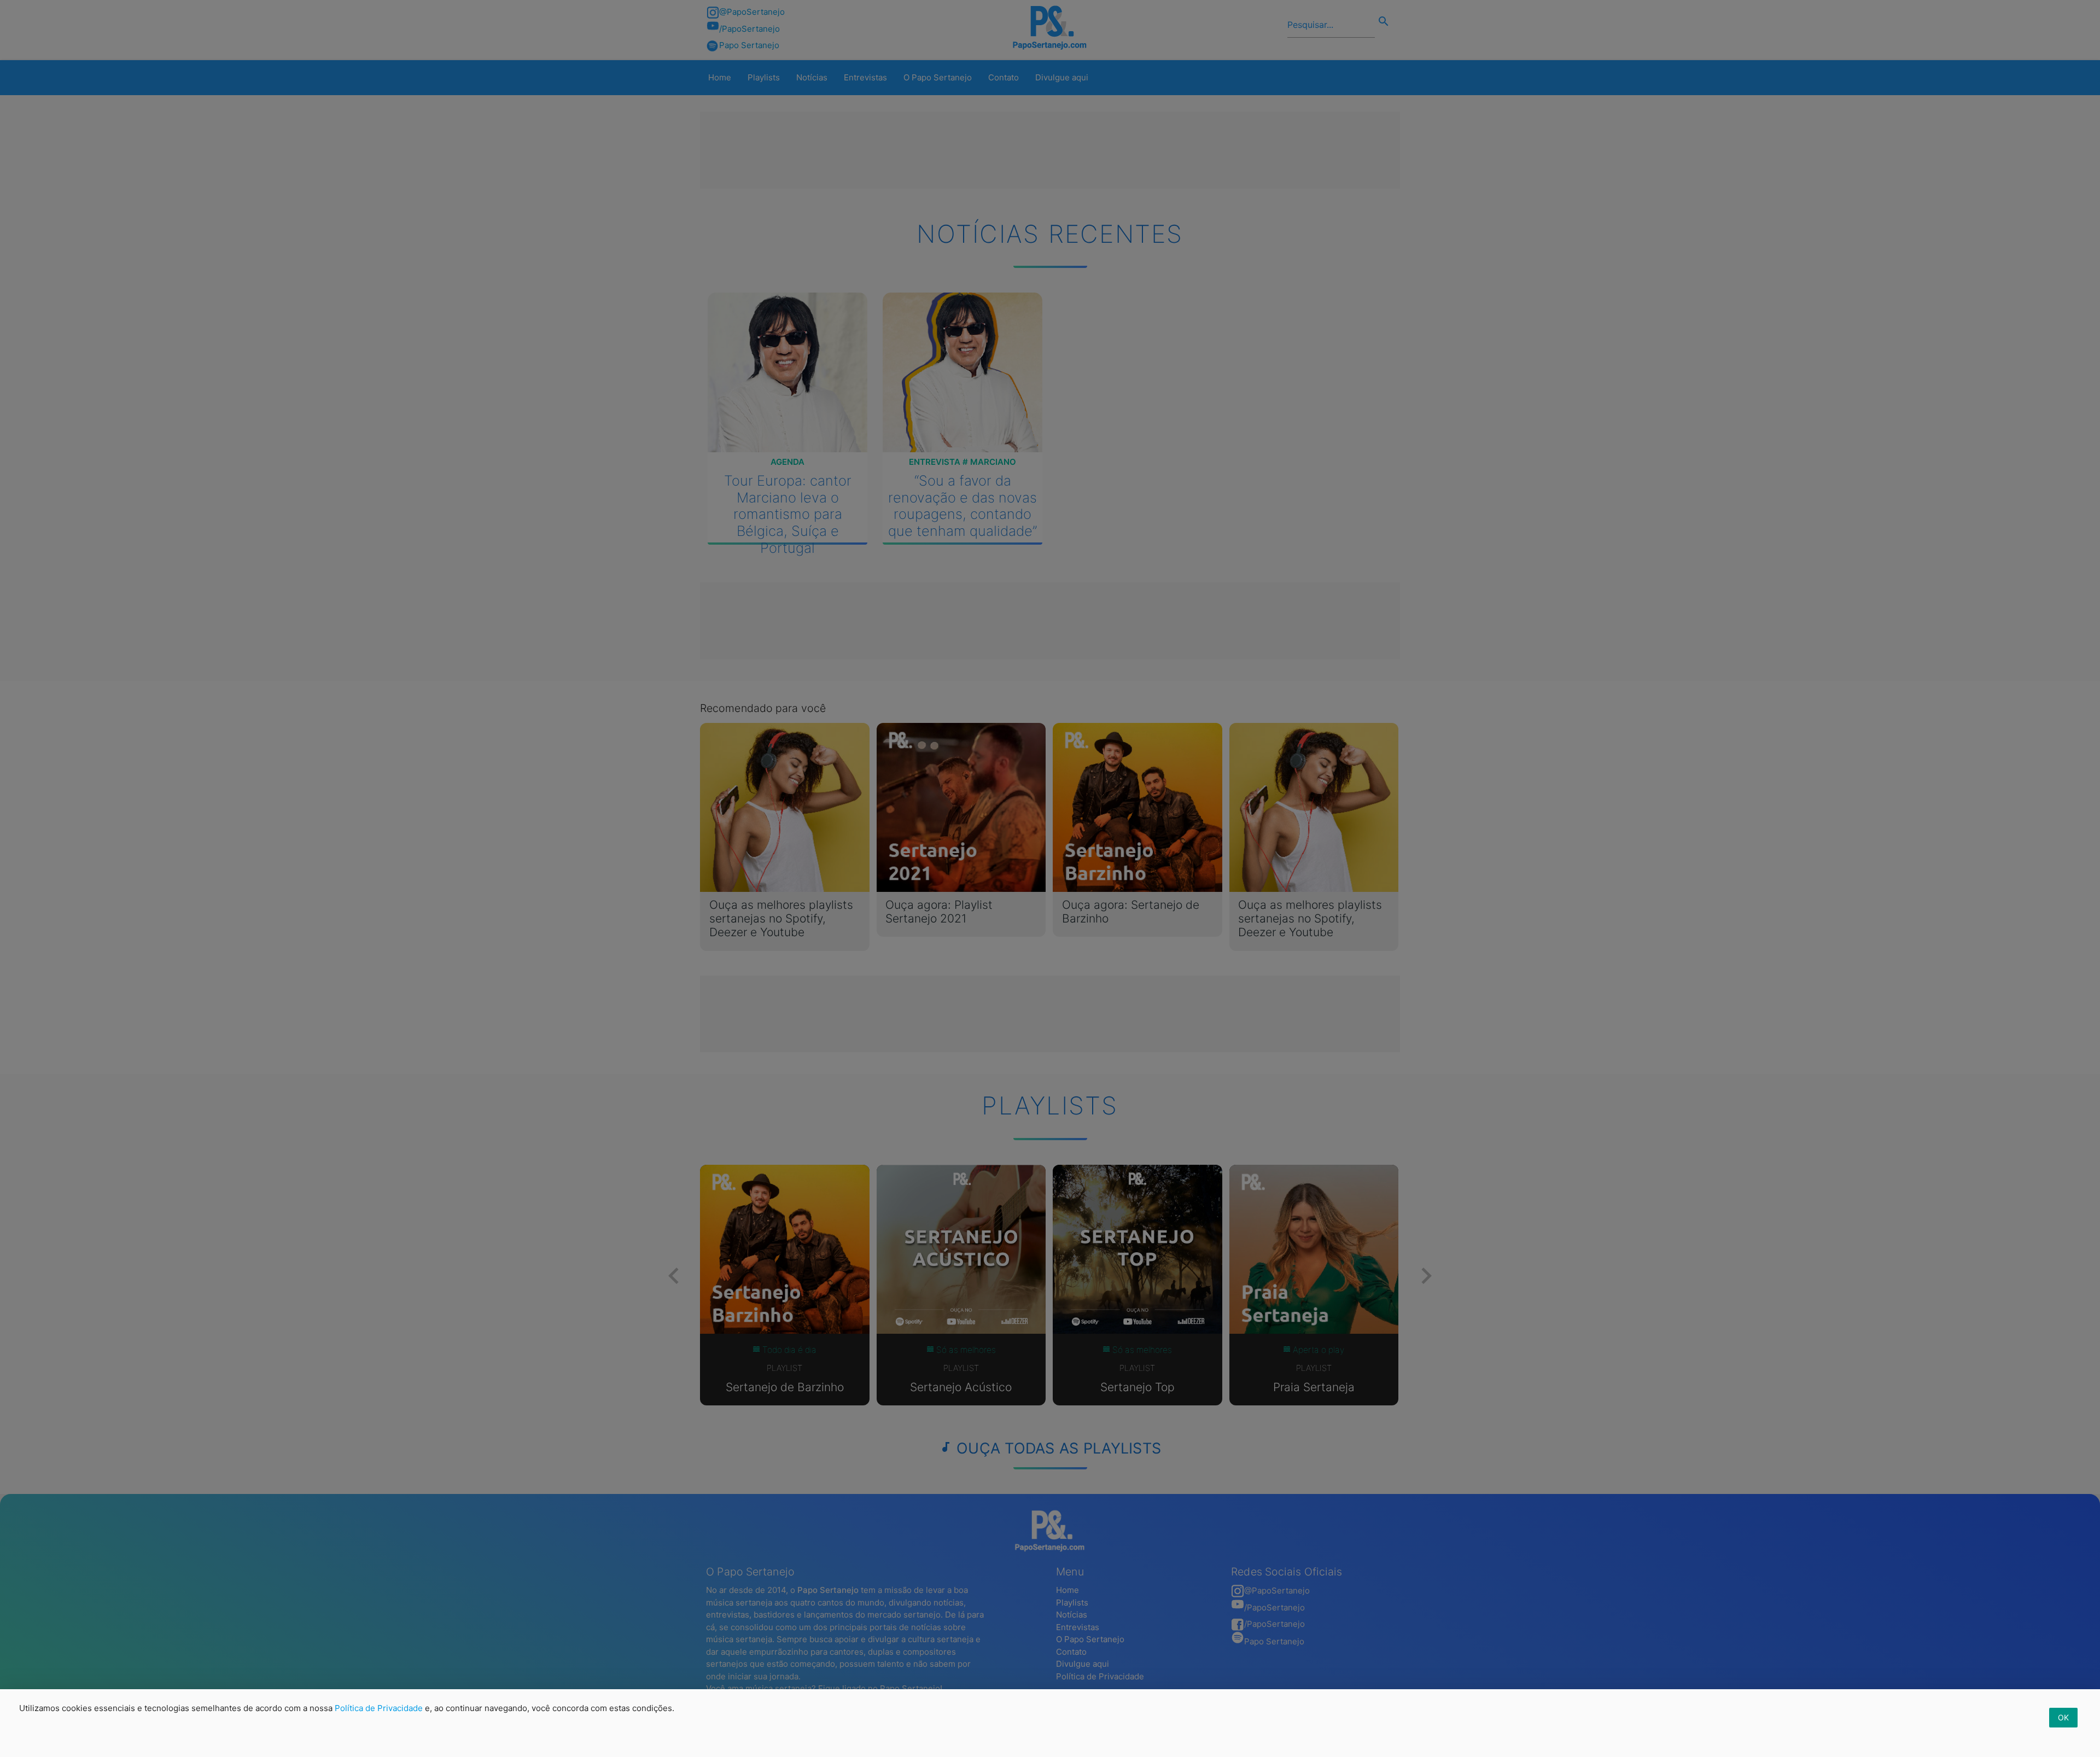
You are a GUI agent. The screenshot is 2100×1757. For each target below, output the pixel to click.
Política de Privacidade (379, 1708)
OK (2063, 1717)
